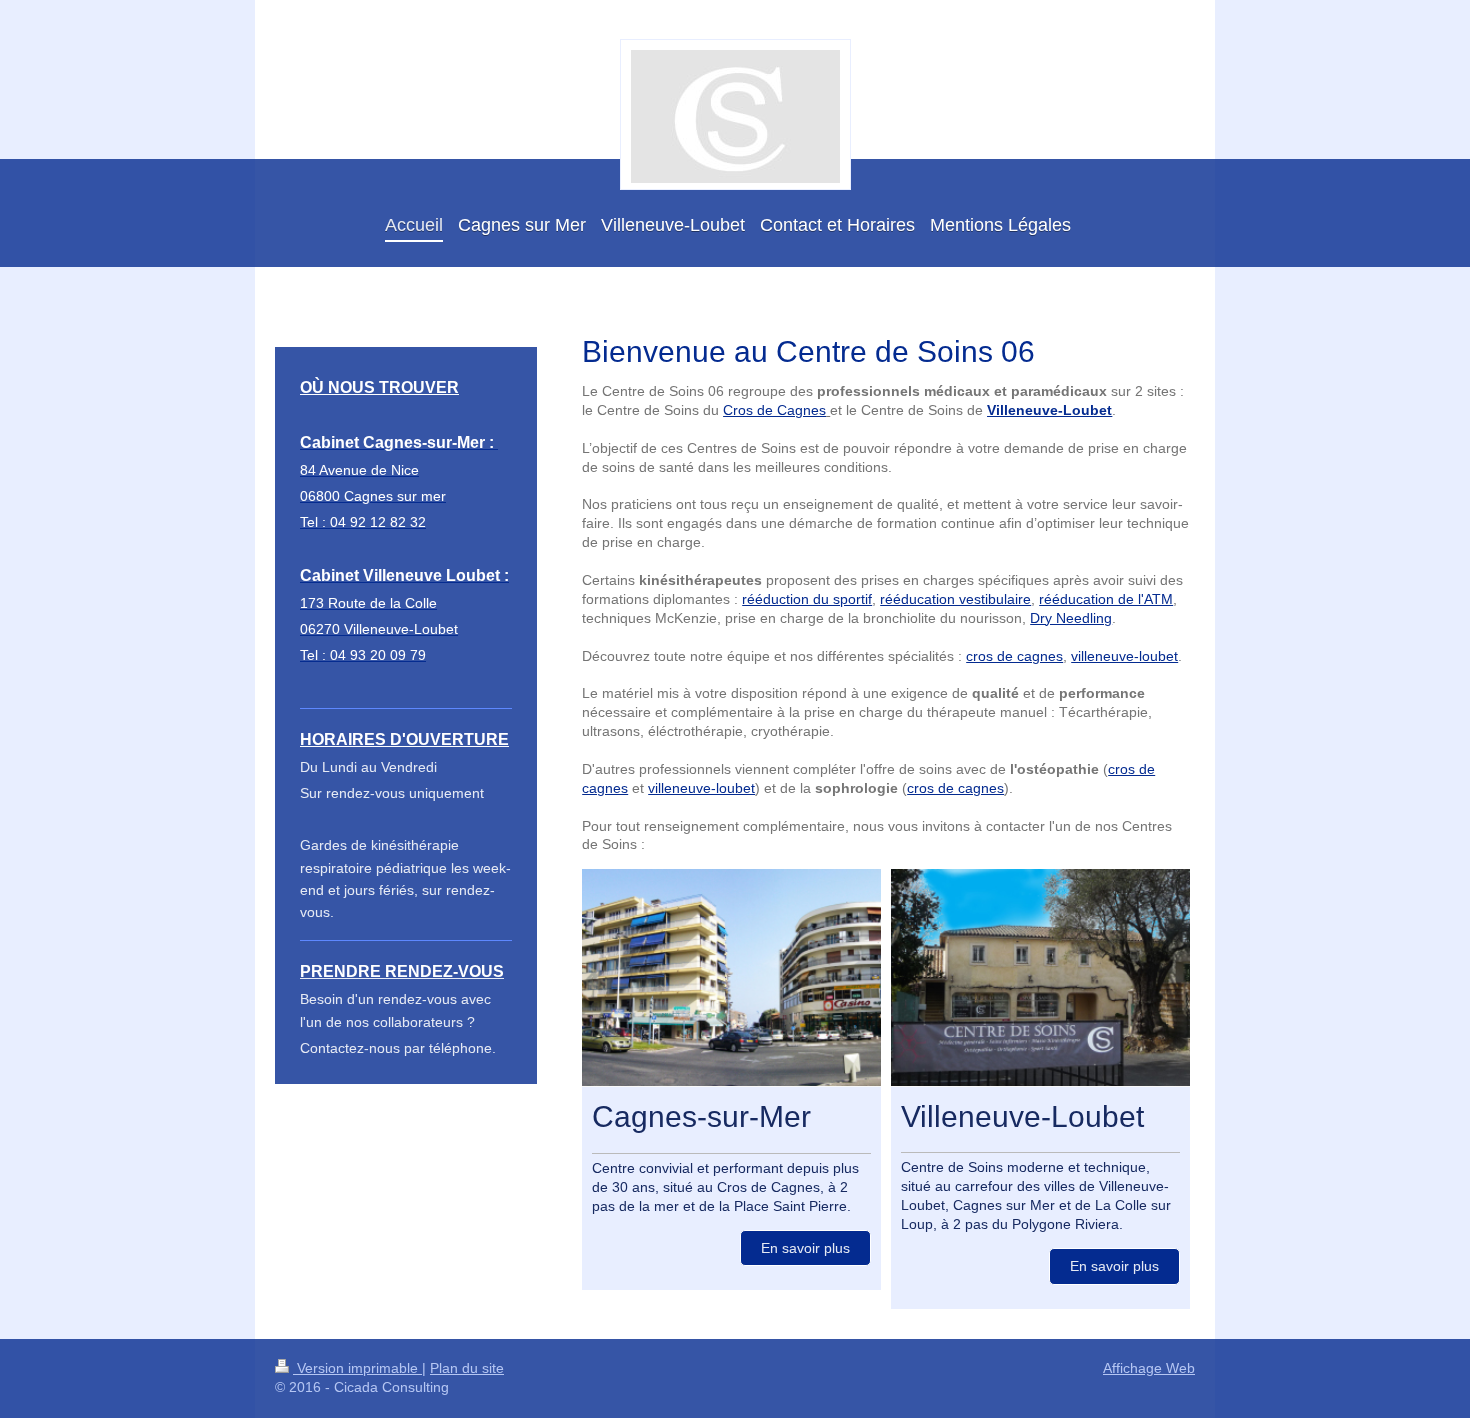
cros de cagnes (1014, 656)
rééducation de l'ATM (1106, 599)
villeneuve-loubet (1124, 656)
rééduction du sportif (807, 599)
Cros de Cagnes (774, 410)
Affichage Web (1149, 1368)
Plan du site (467, 1368)
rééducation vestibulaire (955, 599)
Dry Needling (1071, 618)
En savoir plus (805, 1248)
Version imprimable (357, 1368)
